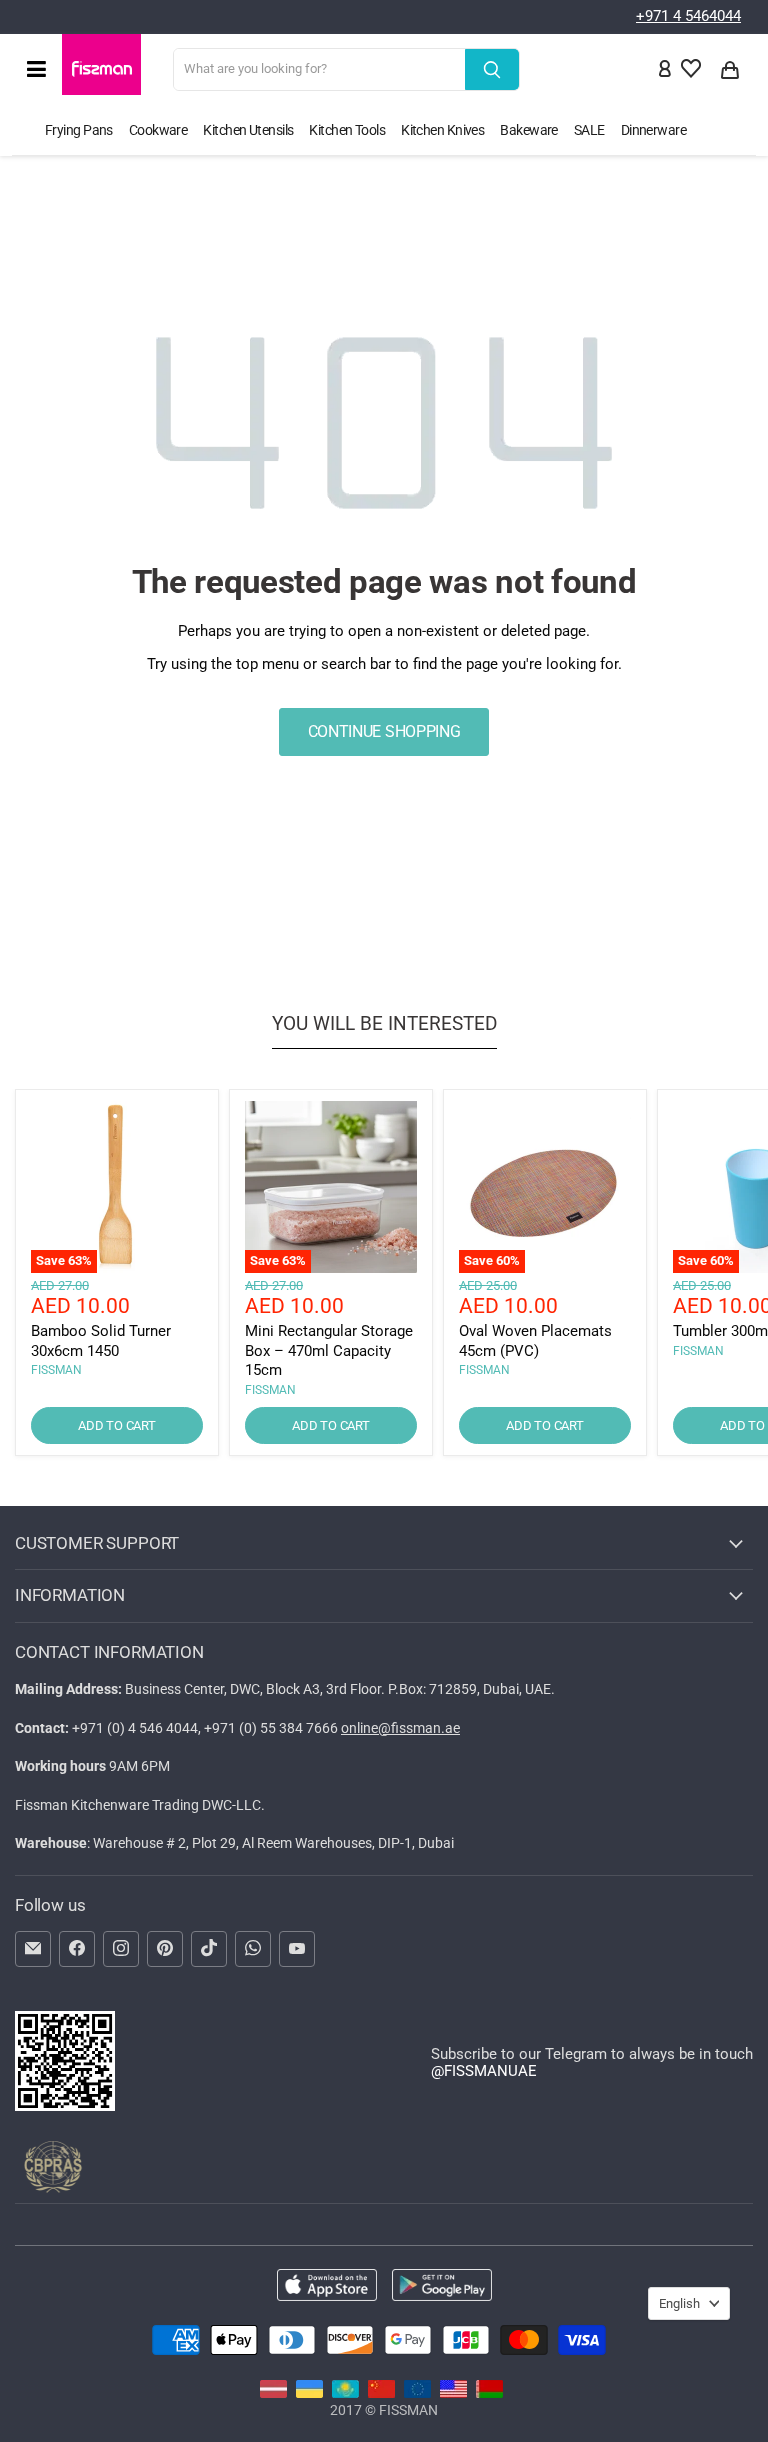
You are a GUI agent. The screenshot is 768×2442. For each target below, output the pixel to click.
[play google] (442, 2287)
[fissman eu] (417, 2393)
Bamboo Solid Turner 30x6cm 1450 (101, 1341)
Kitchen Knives (442, 130)
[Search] (492, 69)
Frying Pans (79, 130)
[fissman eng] (453, 2393)
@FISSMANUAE (484, 2071)
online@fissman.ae (400, 1728)
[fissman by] (489, 2393)
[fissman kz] (345, 2393)
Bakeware (529, 130)
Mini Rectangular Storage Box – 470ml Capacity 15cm (329, 1350)
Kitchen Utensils (248, 130)
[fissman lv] (273, 2393)
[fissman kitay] (381, 2393)
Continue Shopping (384, 731)
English (679, 2303)
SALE (589, 130)
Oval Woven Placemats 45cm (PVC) (535, 1341)
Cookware (158, 130)
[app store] (327, 2287)
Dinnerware (653, 130)
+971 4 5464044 (688, 16)
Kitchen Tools (347, 130)
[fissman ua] (309, 2393)
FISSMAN (56, 1370)
